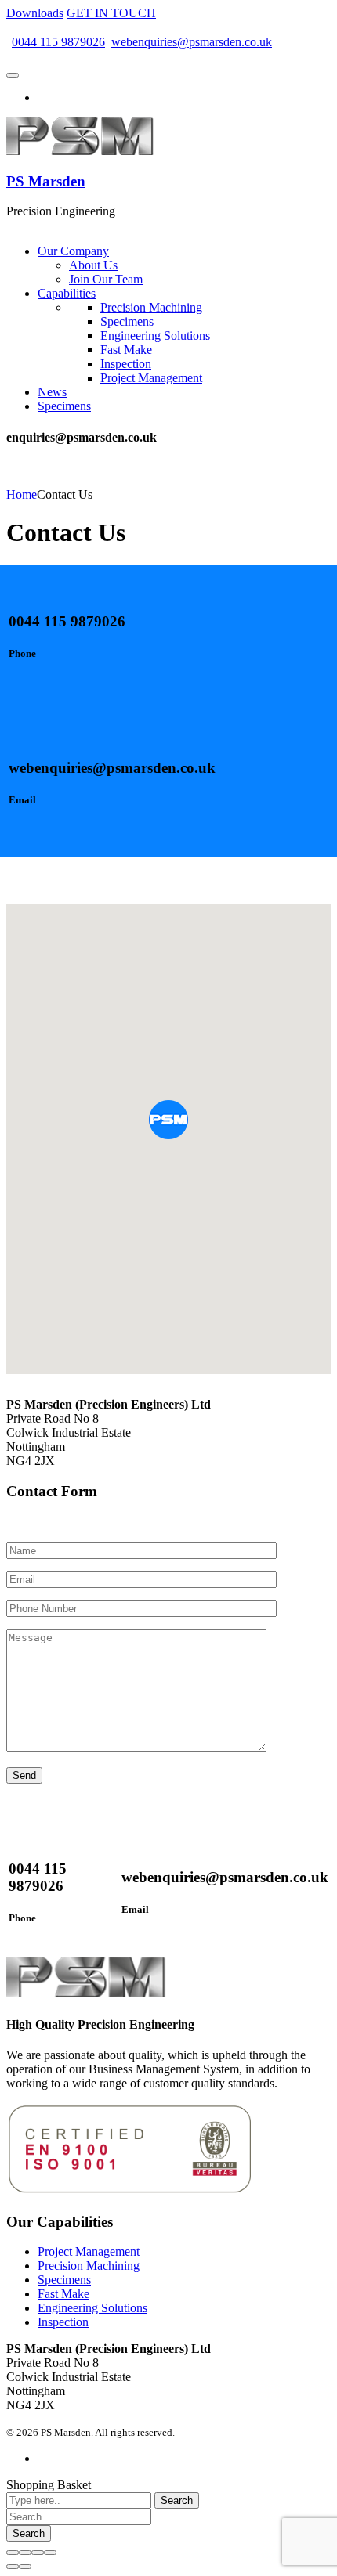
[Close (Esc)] (13, 2553)
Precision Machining (89, 2266)
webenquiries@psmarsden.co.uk (192, 42)
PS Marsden (46, 181)
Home (22, 494)
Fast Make (63, 2294)
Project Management (89, 2251)
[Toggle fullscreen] (38, 2553)
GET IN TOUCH (111, 13)
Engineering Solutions (92, 2308)
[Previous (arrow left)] (13, 2567)
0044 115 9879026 (58, 42)
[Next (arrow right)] (25, 2567)
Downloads (35, 13)
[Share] (25, 2553)
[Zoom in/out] (50, 2553)
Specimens (64, 2280)
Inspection (63, 2322)
